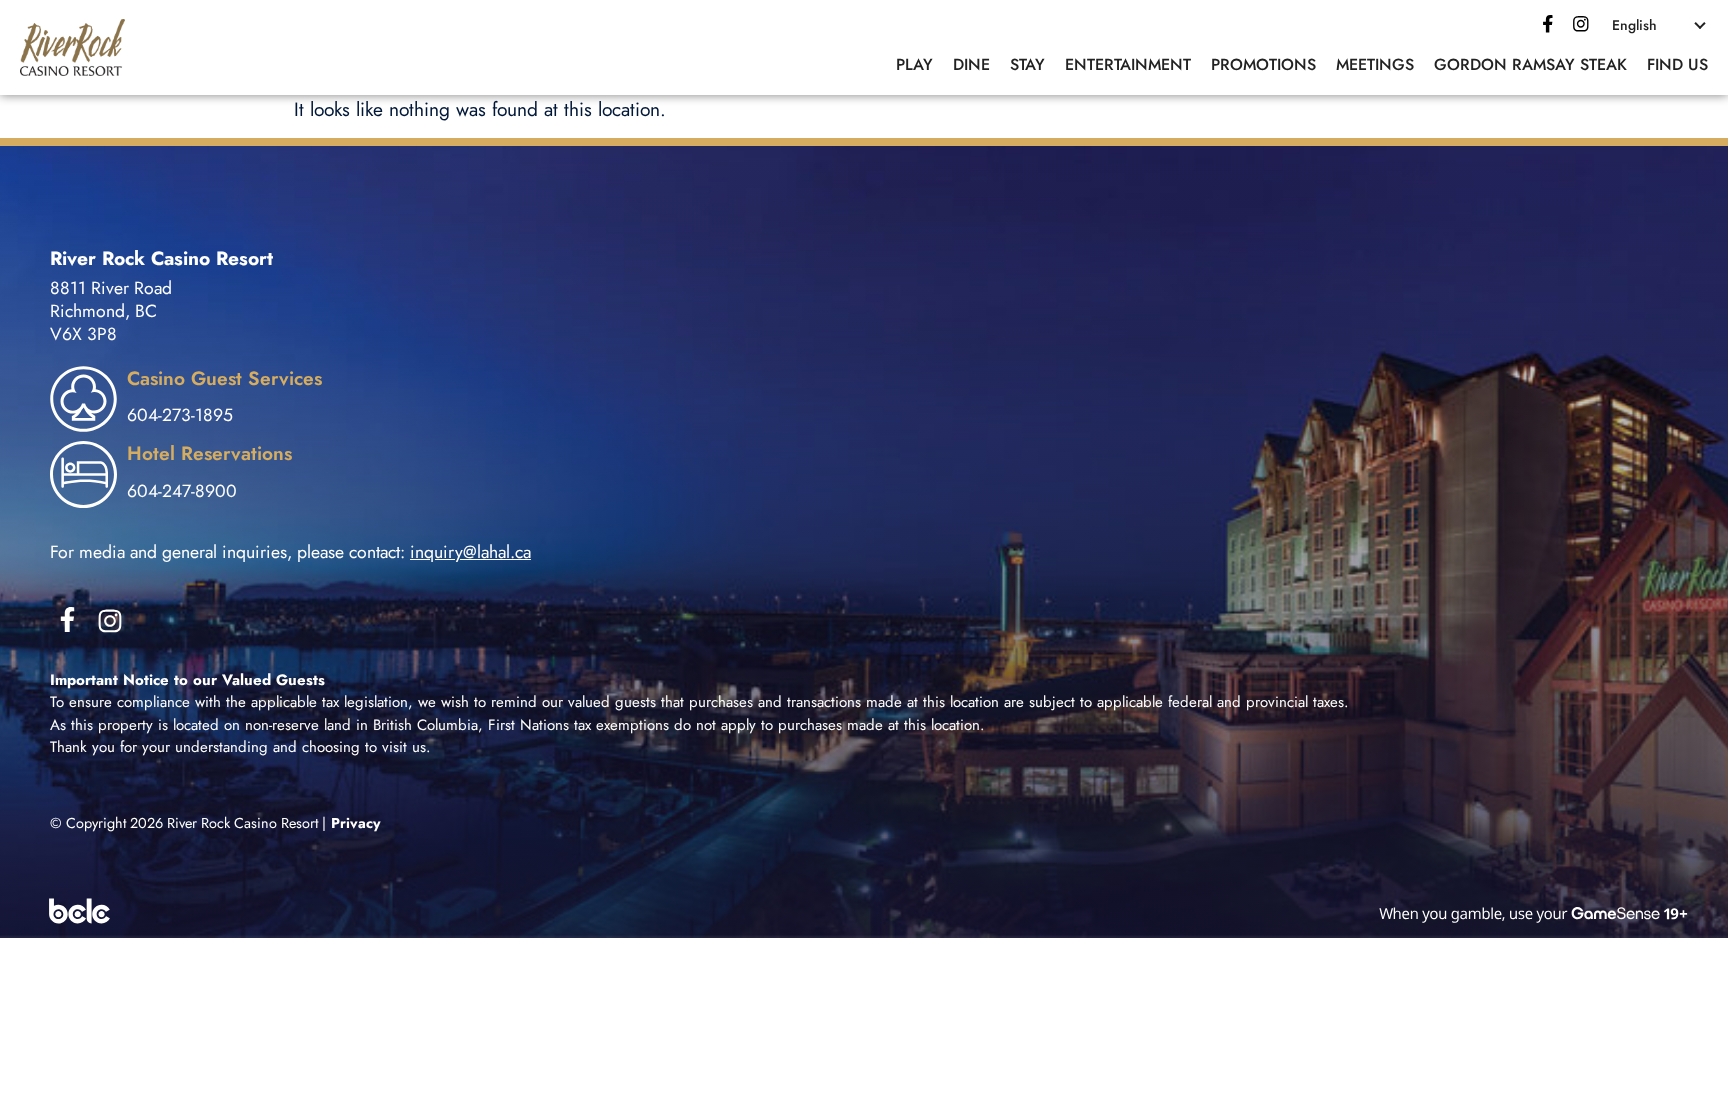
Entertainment (1128, 64)
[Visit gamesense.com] (864, 912)
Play (914, 64)
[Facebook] (1548, 24)
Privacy (356, 823)
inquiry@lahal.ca (470, 552)
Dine (971, 64)
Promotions (1263, 64)
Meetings (1375, 64)
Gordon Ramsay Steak (1530, 64)
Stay (1027, 64)
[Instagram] (110, 621)
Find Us (1677, 64)
